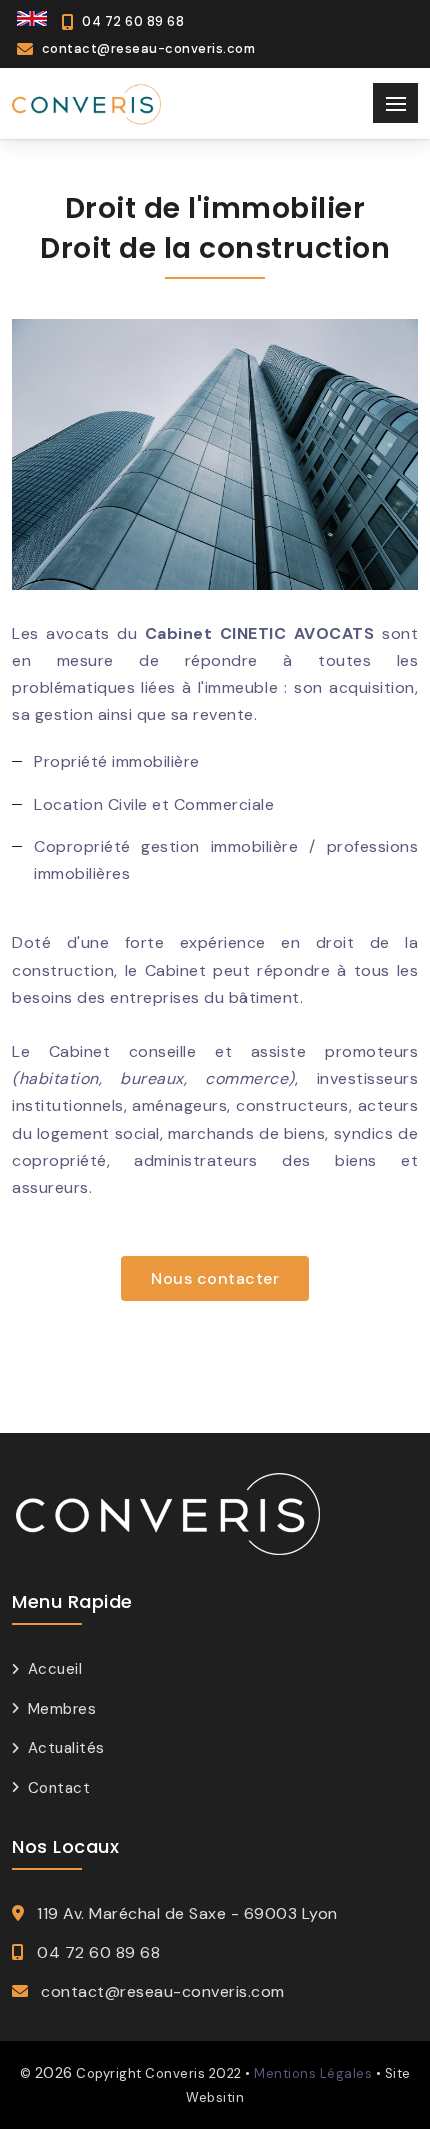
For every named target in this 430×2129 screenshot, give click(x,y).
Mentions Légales (313, 2073)
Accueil (55, 1669)
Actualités (66, 1748)
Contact (59, 1788)
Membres (62, 1709)
